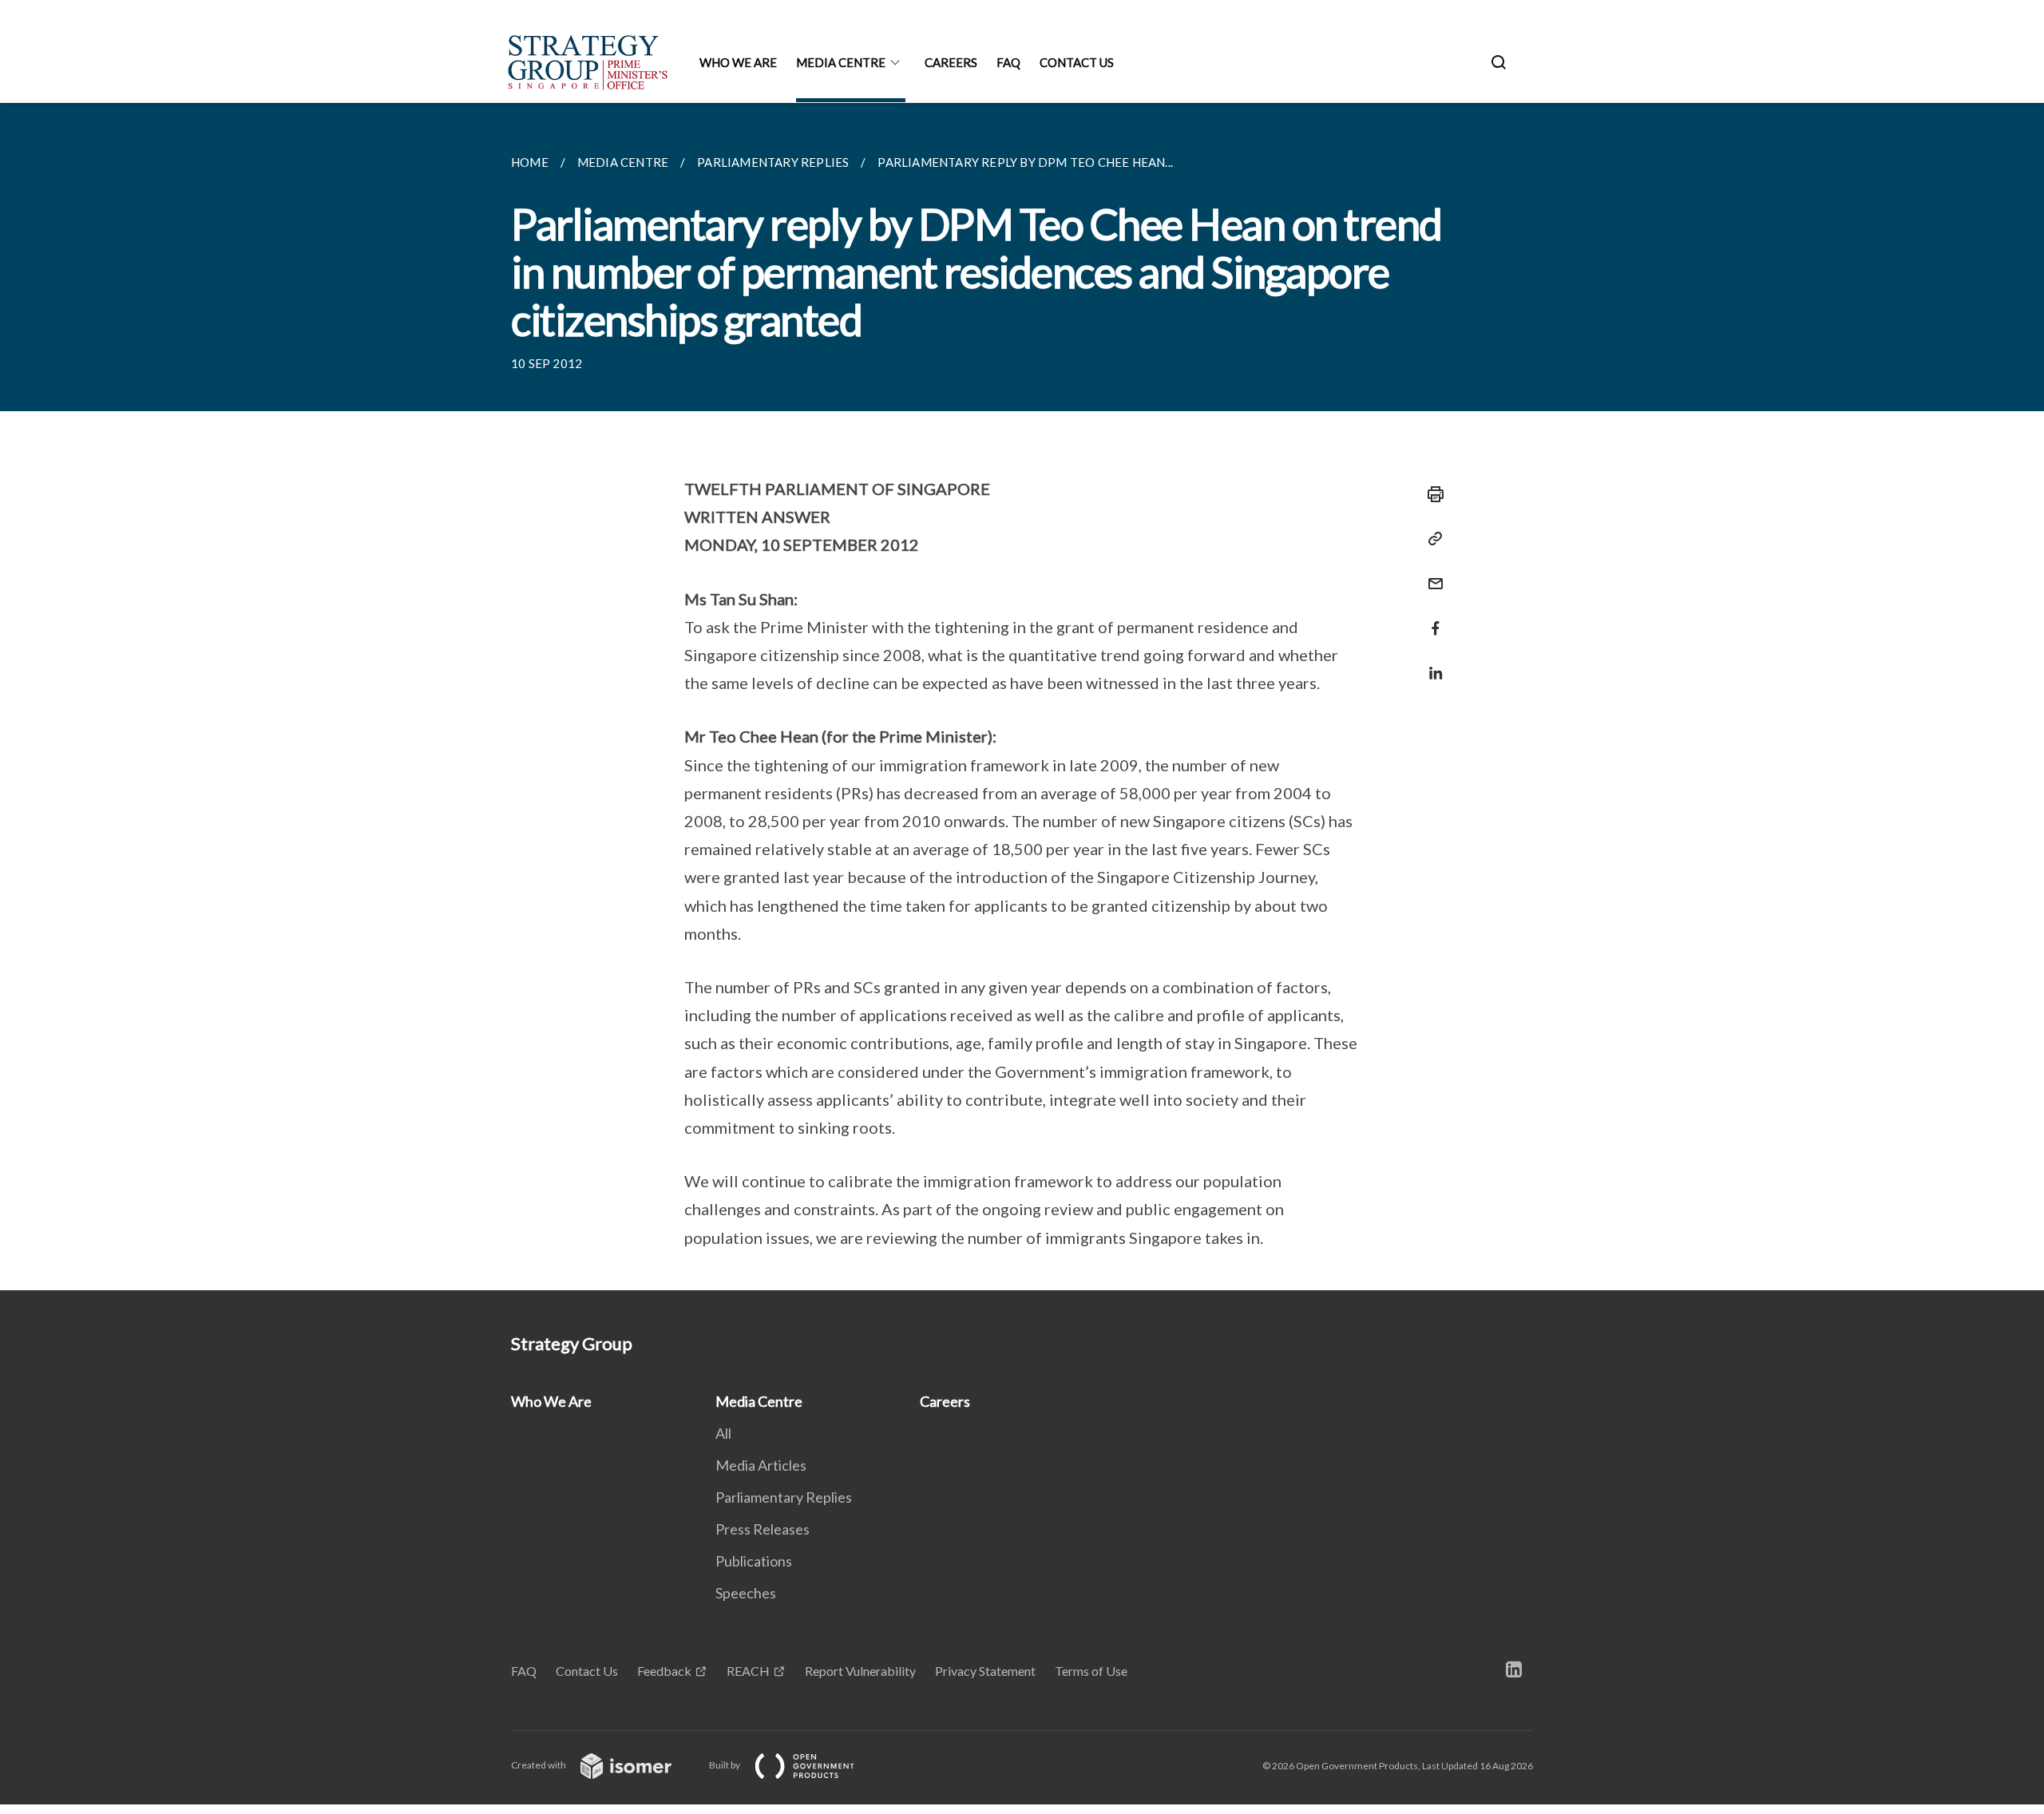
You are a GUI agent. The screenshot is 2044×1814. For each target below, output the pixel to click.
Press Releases (763, 1529)
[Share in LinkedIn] (1431, 663)
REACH (748, 1671)
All (723, 1433)
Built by (725, 1765)
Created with (539, 1765)
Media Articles (761, 1465)
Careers (951, 62)
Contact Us (1077, 62)
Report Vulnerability (860, 1671)
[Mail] (1431, 574)
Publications (754, 1561)
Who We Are (738, 62)
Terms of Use (1091, 1671)
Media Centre (841, 62)
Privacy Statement (985, 1671)
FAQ (1008, 62)
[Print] (1431, 494)
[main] (1022, 697)
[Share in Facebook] (1431, 618)
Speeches (746, 1593)
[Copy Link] (1431, 539)
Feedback (664, 1671)
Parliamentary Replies (784, 1497)
